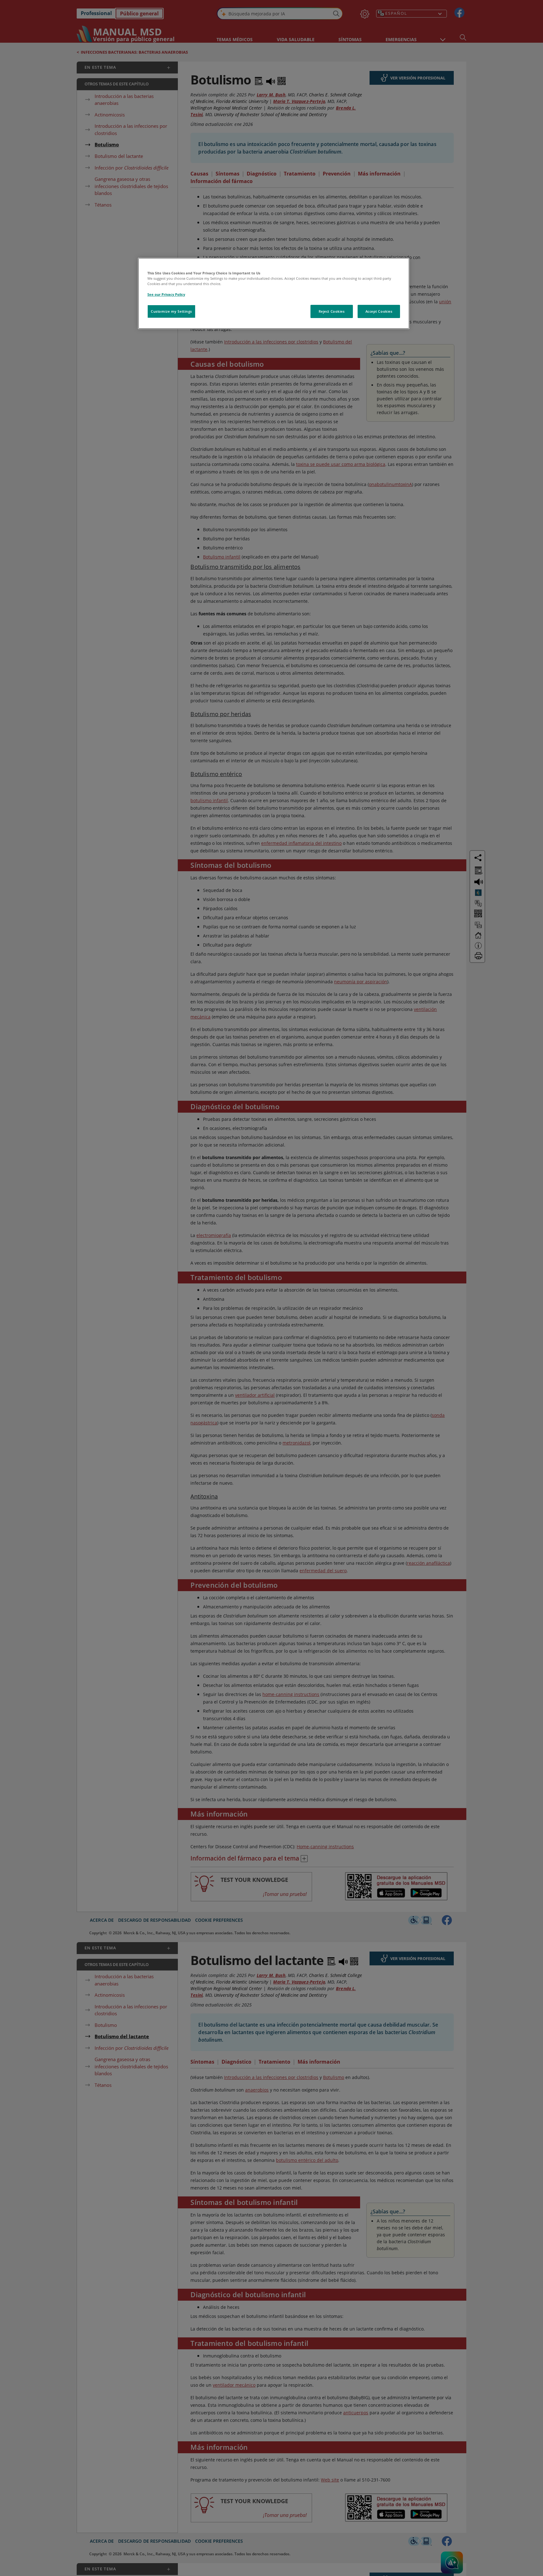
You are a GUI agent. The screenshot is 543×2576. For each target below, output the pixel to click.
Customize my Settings (171, 311)
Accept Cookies (379, 311)
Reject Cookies (332, 311)
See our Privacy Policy (166, 294)
